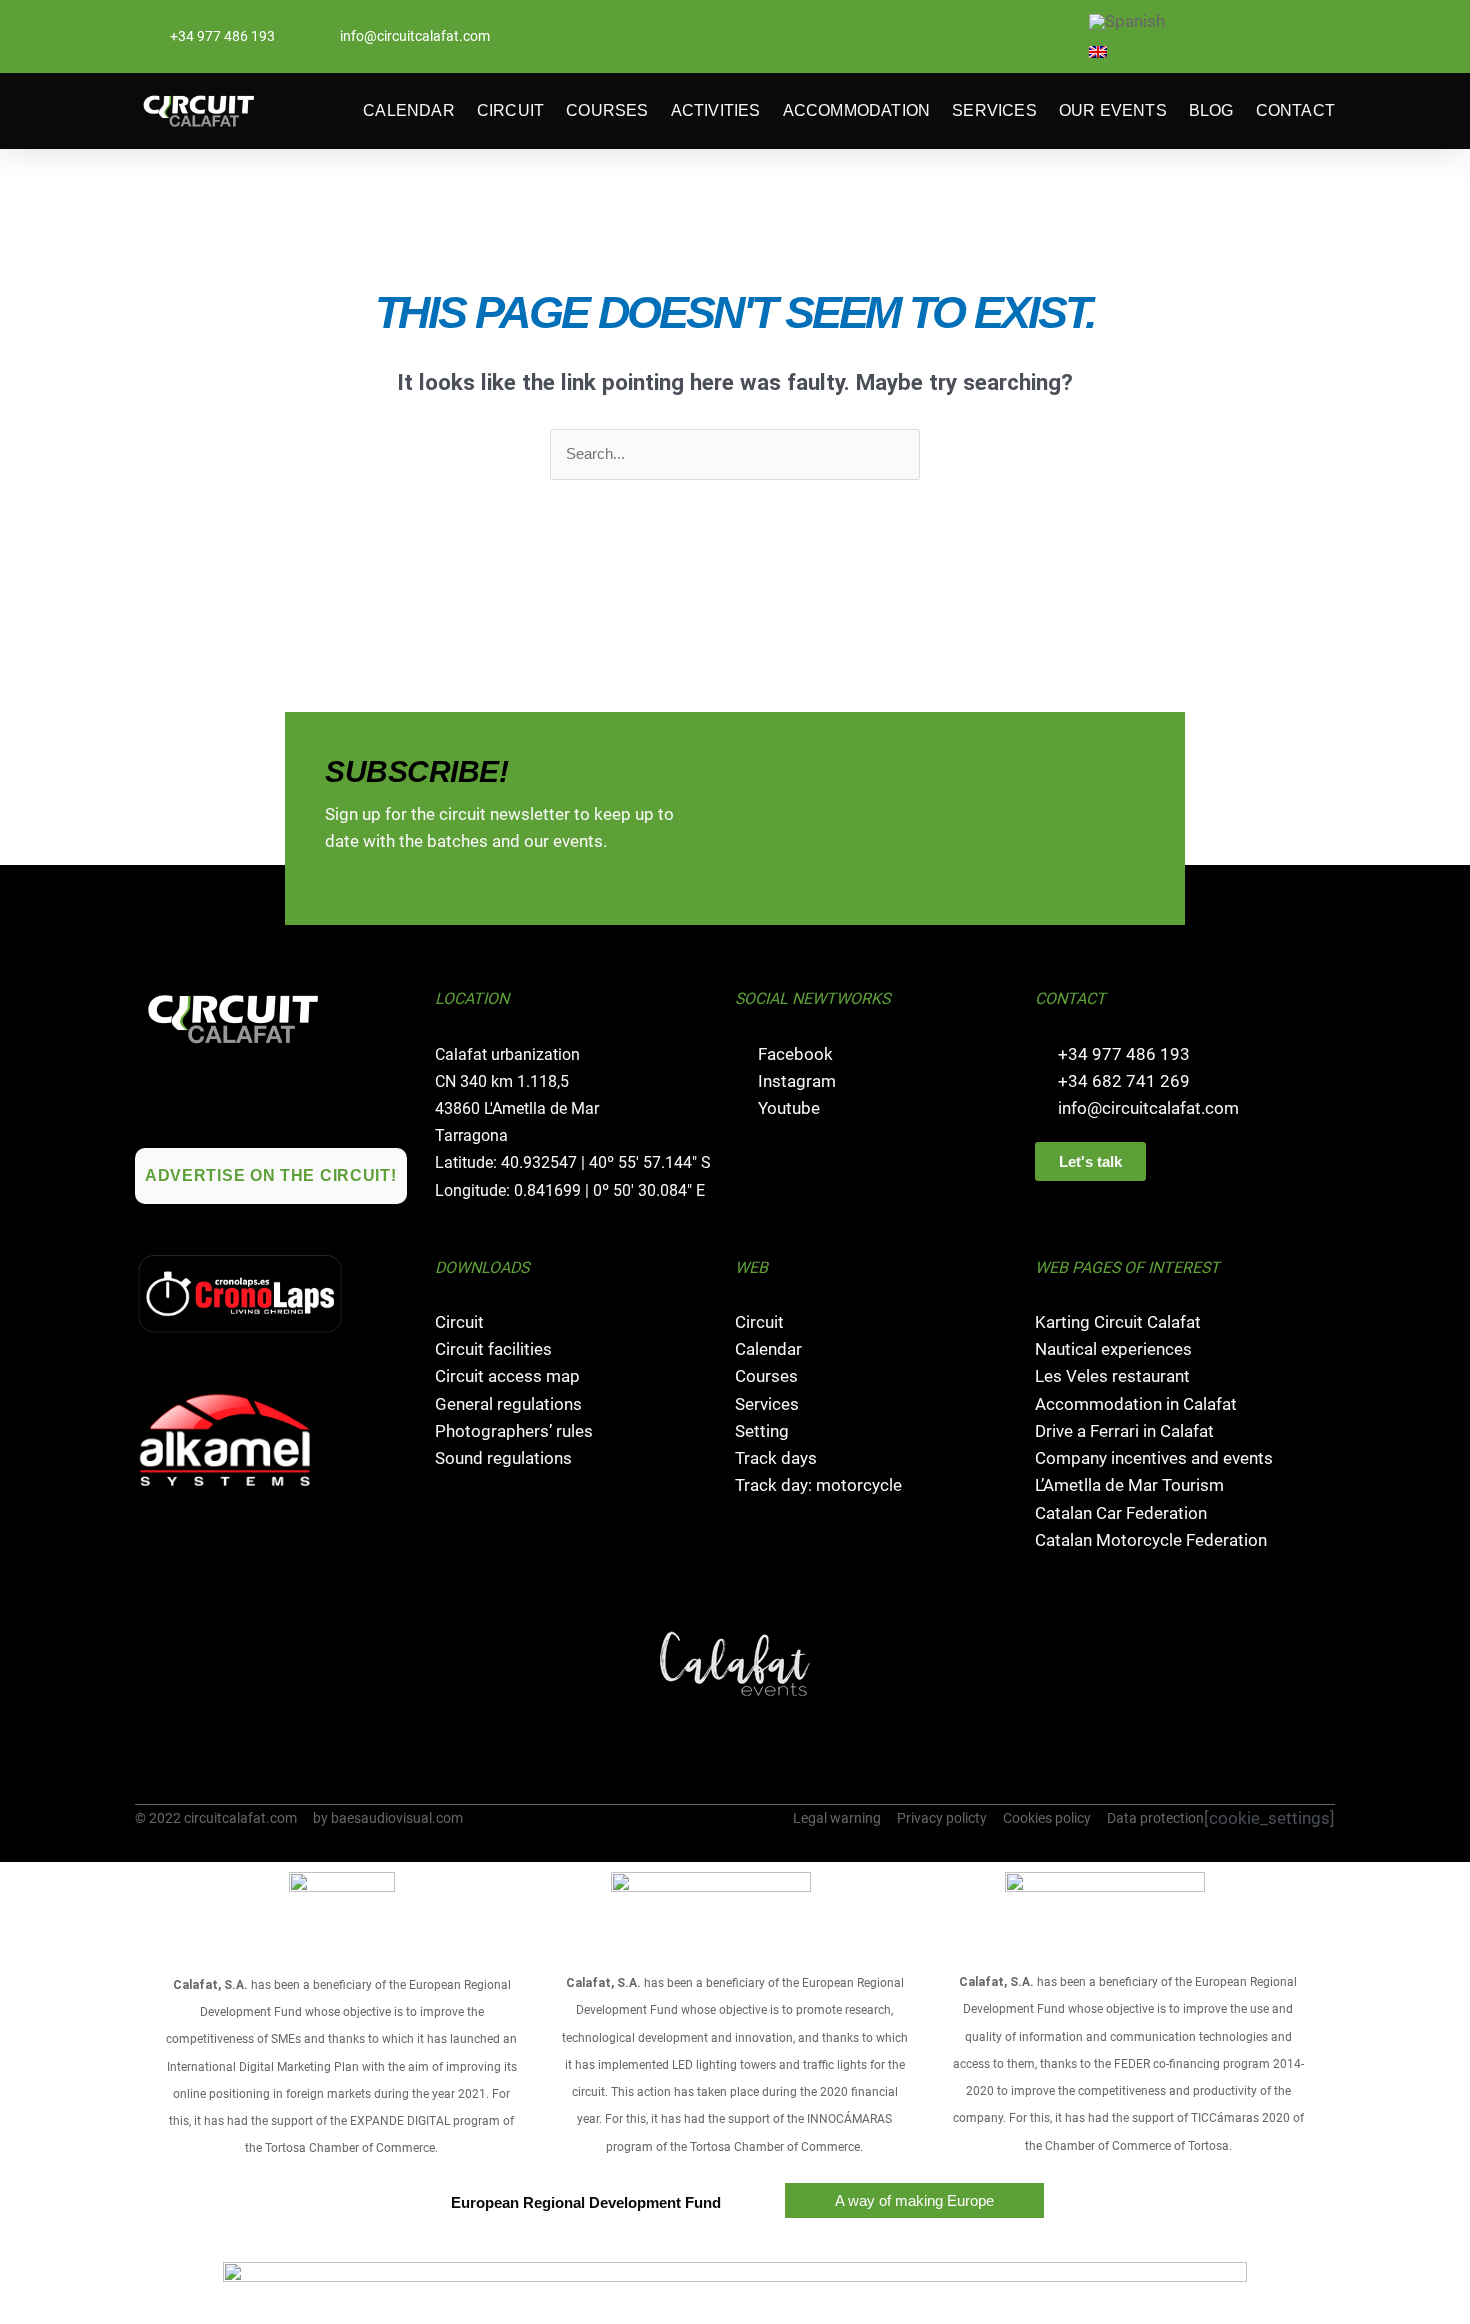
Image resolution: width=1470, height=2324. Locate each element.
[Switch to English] (1098, 52)
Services (994, 110)
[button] (153, 1664)
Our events (1113, 110)
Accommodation (857, 110)
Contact (1295, 110)
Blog (1211, 110)
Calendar (409, 110)
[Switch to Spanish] (1127, 23)
